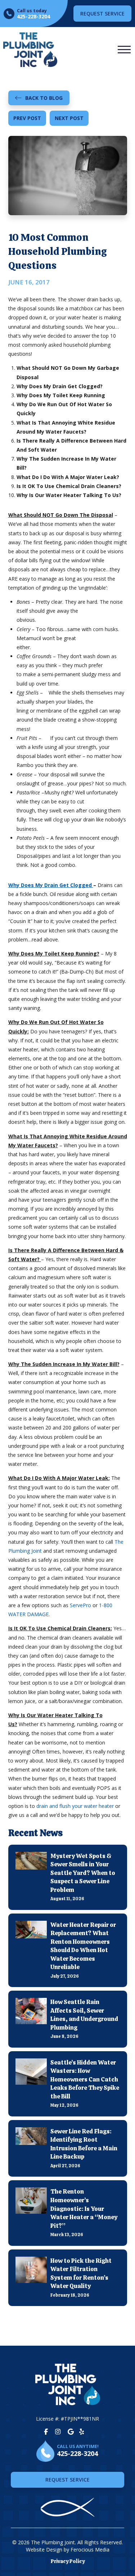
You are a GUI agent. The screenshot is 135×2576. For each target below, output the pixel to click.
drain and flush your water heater (75, 1806)
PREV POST (27, 118)
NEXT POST (69, 118)
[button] (124, 50)
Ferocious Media (90, 2550)
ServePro (80, 1605)
